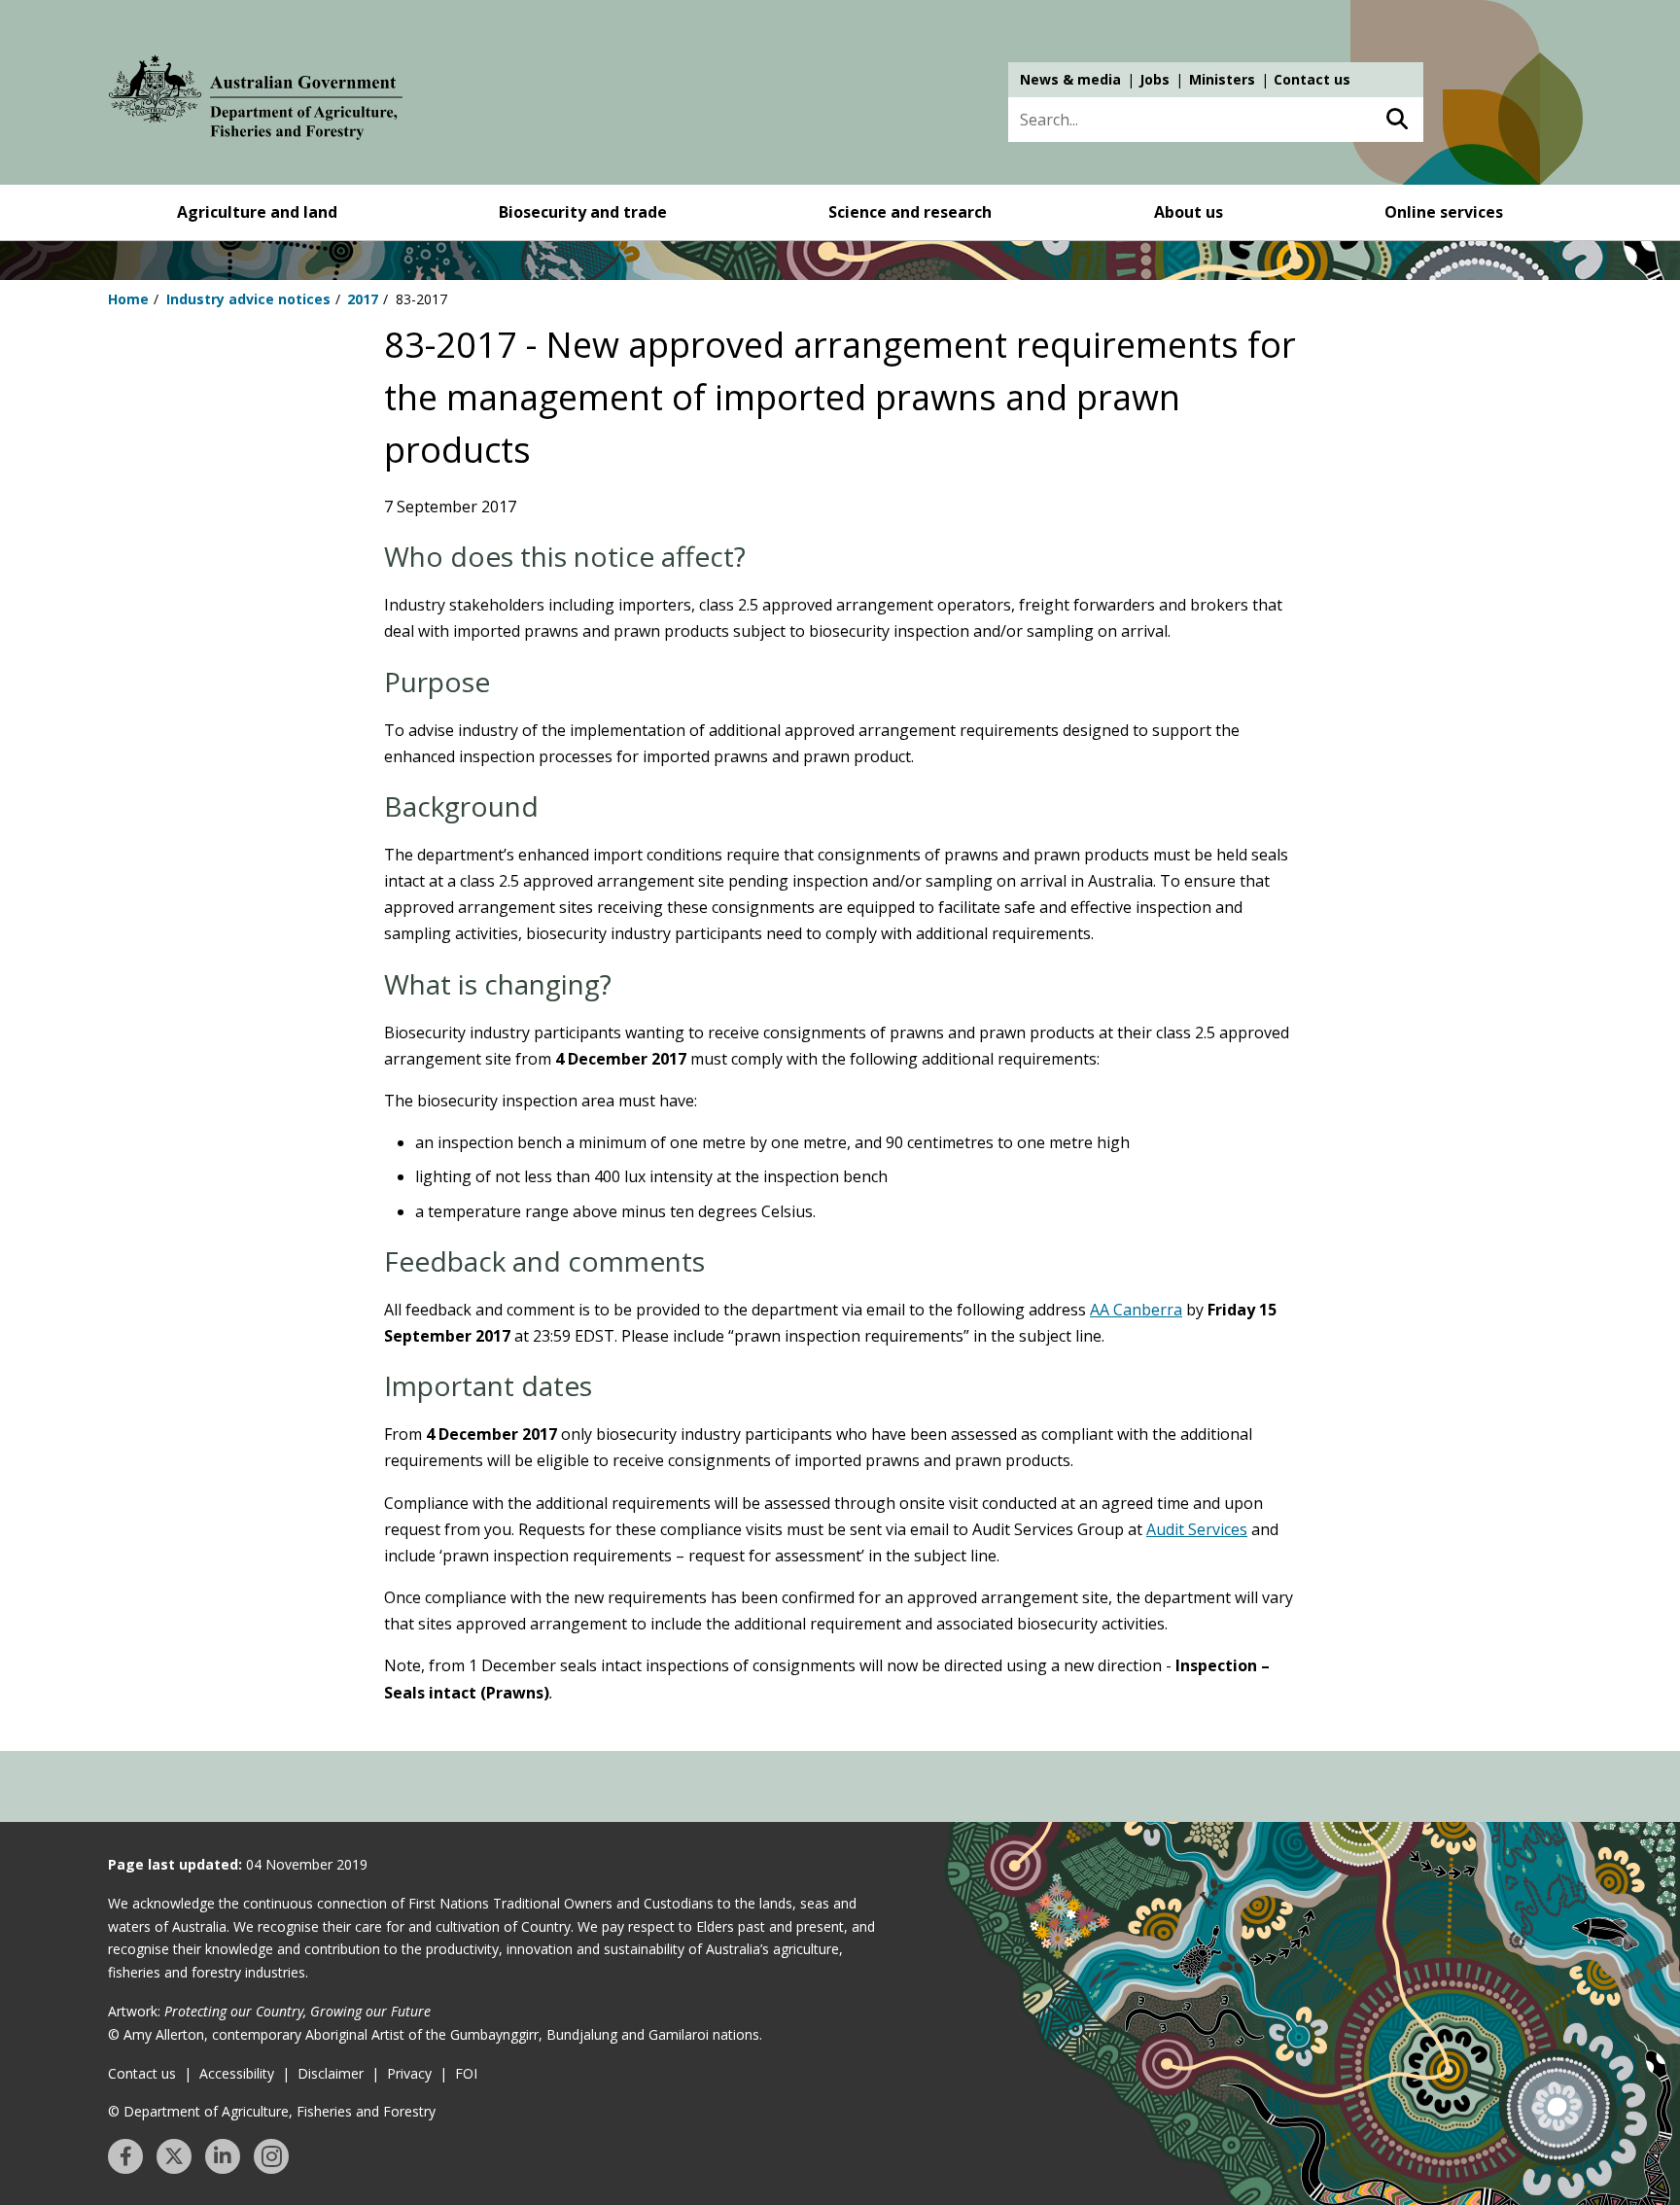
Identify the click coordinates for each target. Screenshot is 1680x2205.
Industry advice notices (248, 299)
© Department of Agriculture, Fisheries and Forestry (272, 2111)
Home (128, 299)
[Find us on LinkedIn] (223, 2156)
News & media (1070, 79)
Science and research (910, 212)
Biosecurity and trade (583, 212)
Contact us (1312, 79)
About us (1189, 212)
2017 (363, 299)
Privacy (409, 2073)
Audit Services (1197, 1529)
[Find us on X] (174, 2156)
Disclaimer (331, 2073)
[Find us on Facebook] (125, 2156)
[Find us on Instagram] (271, 2156)
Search (1397, 120)
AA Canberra (1136, 1310)
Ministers (1222, 79)
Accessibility (237, 2073)
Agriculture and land (257, 212)
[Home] (256, 101)
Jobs (1155, 79)
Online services (1444, 212)
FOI (466, 2073)
